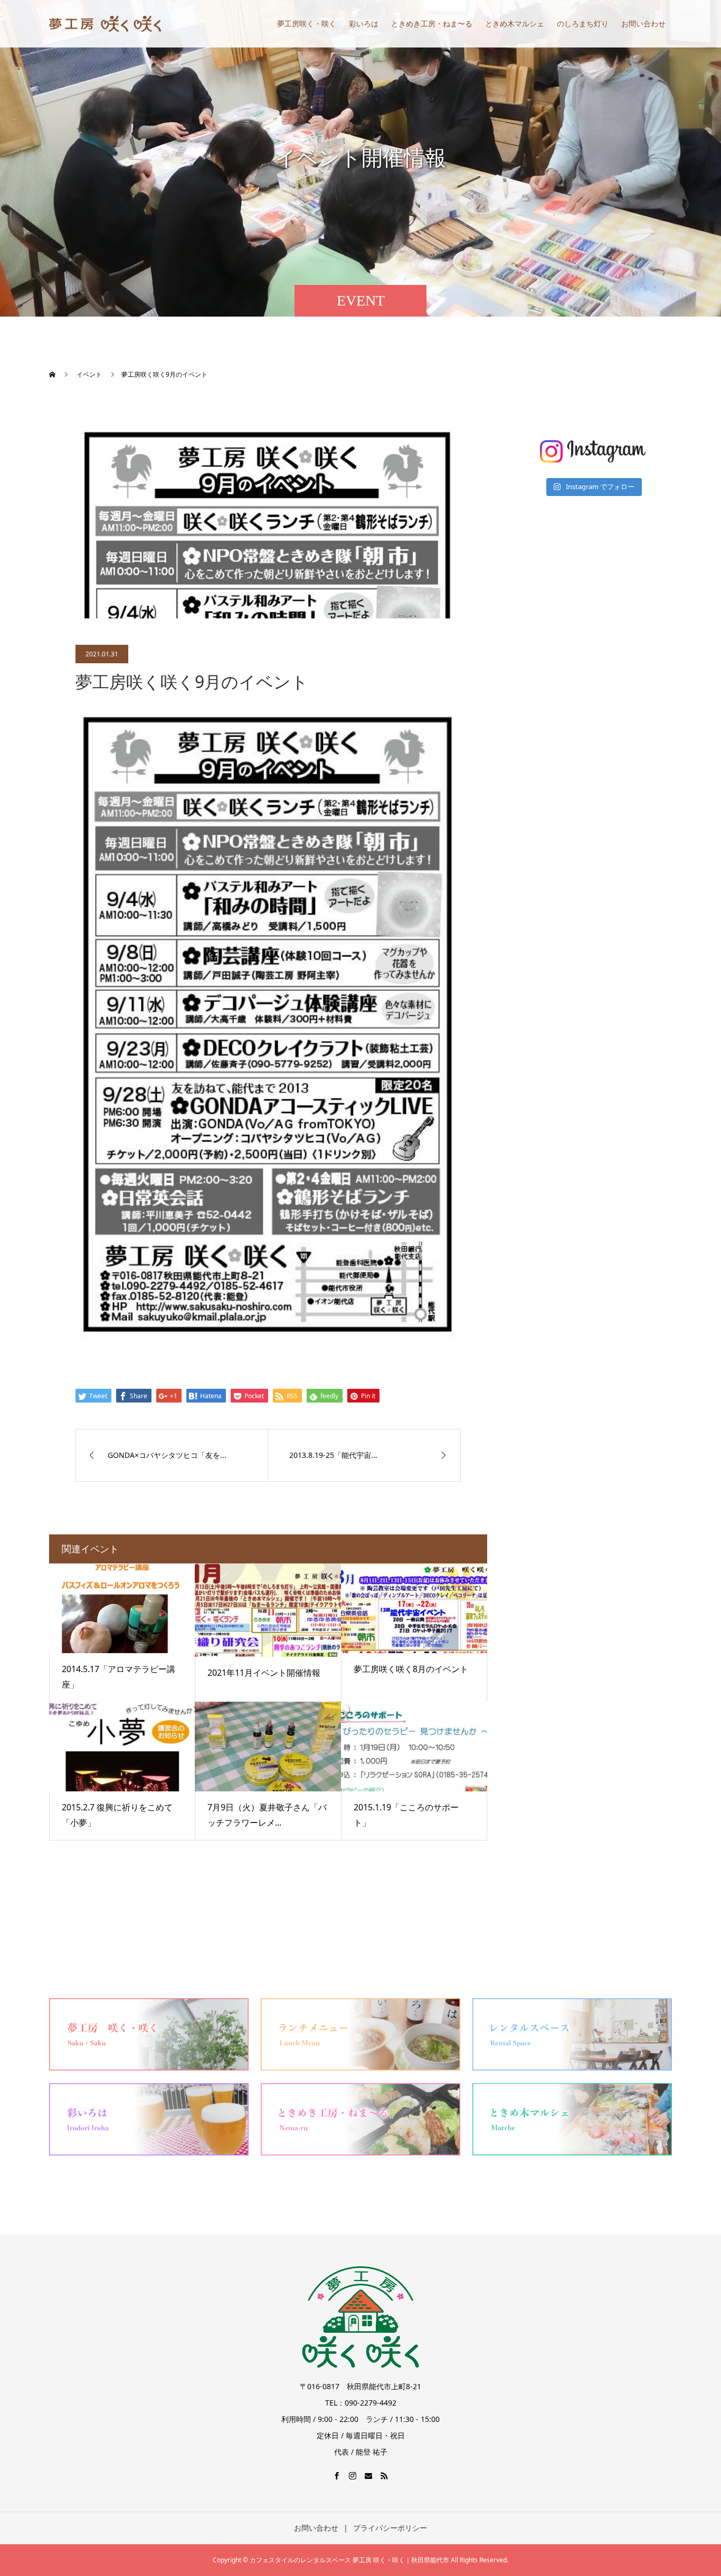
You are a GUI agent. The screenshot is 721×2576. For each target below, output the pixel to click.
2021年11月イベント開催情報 (264, 1673)
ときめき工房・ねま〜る (432, 23)
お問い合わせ (643, 23)
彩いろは (364, 23)
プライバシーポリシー (390, 2528)
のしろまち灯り (583, 23)
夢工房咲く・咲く (307, 23)
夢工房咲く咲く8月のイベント (411, 1669)
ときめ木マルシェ (515, 23)
